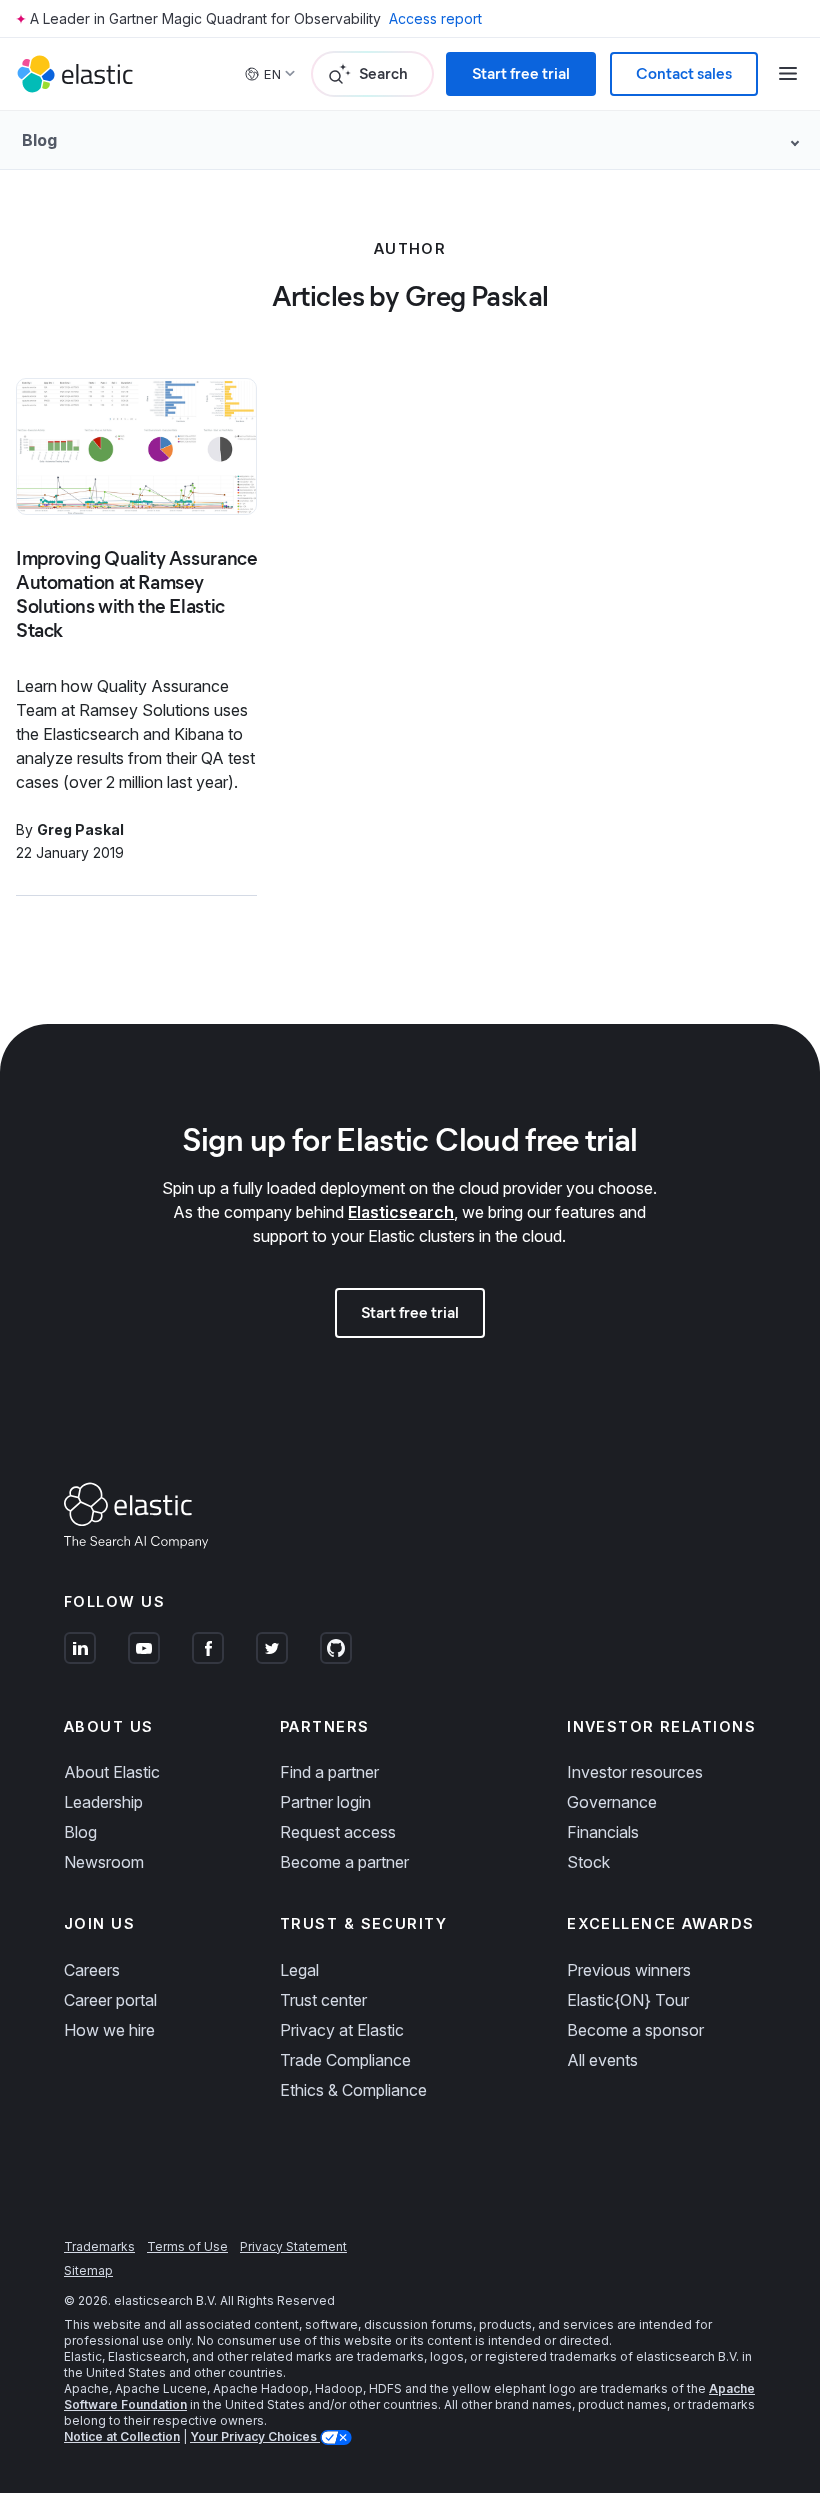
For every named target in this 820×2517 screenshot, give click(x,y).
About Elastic (112, 1772)
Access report (435, 18)
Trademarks (99, 2246)
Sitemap (88, 2270)
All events (602, 2060)
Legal (299, 1970)
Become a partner (344, 1862)
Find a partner (329, 1772)
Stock (588, 1862)
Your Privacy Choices (255, 2436)
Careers (92, 1970)
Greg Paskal (80, 829)
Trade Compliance (345, 2060)
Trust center (323, 2000)
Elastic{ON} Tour (628, 2000)
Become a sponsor (635, 2030)
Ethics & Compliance (353, 2090)
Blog (80, 1832)
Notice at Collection (122, 2436)
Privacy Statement (293, 2246)
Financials (603, 1832)
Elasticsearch (401, 1212)
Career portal (110, 2000)
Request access (338, 1832)
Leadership (103, 1802)
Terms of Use (187, 2246)
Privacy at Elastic (342, 2030)
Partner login (325, 1802)
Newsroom (104, 1862)
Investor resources (635, 1772)
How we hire (109, 2030)
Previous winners (629, 1970)
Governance (612, 1802)
